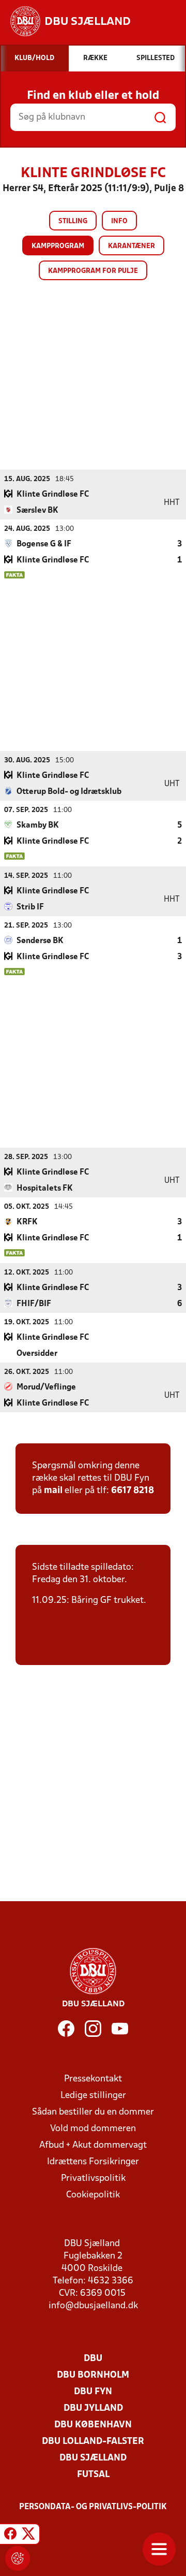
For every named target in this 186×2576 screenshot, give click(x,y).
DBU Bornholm (93, 2375)
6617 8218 (133, 1491)
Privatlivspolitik (93, 2179)
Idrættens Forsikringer (93, 2162)
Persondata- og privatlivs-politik (93, 2507)
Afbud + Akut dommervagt (93, 2145)
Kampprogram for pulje (93, 271)
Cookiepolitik (93, 2195)
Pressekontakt (93, 2079)
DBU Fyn (93, 2392)
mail (53, 1491)
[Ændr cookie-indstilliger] (18, 2558)
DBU (93, 2359)
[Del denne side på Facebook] (10, 2536)
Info (119, 221)
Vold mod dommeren (93, 2129)
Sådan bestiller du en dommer (93, 2112)
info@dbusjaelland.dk (93, 2306)
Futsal (93, 2475)
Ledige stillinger (93, 2096)
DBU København (93, 2425)
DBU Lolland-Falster (93, 2442)
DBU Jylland (93, 2408)
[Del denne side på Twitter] (28, 2536)
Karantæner (131, 246)
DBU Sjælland (93, 2458)
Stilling (73, 221)
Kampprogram (58, 246)
